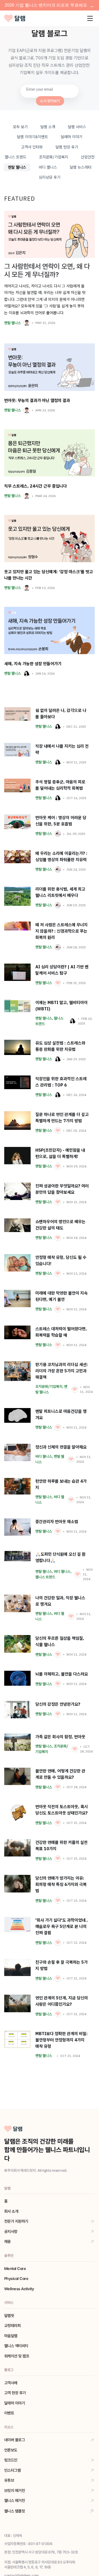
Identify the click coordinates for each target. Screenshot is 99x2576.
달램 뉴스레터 (81, 167)
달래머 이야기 (72, 137)
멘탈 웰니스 (17, 167)
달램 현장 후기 (67, 147)
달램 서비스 (77, 127)
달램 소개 (48, 127)
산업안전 (88, 157)
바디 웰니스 (48, 167)
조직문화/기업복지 (54, 157)
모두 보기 (20, 127)
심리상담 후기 (50, 177)
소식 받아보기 (50, 101)
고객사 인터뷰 (32, 147)
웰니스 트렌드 (16, 157)
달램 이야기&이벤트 (32, 137)
